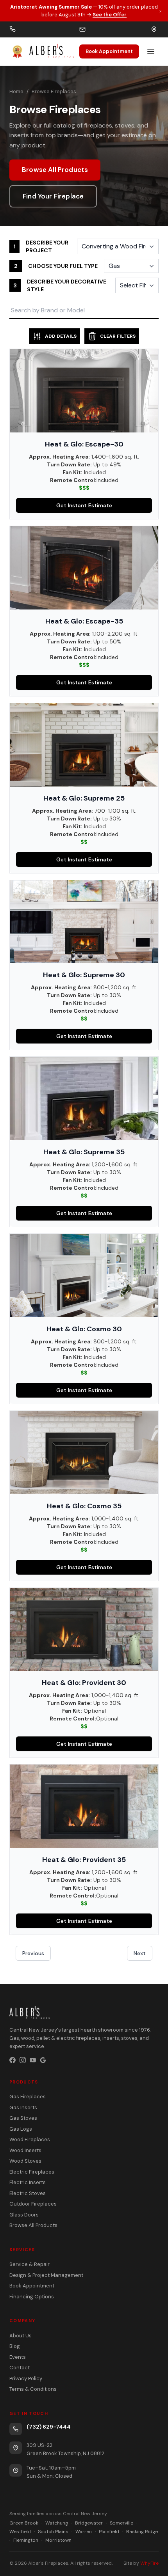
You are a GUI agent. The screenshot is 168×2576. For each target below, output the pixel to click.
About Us (21, 2336)
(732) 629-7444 (49, 2427)
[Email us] (82, 29)
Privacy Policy (26, 2378)
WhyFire (149, 2563)
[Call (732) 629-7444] (13, 29)
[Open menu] (151, 51)
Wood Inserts (25, 2150)
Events (18, 2357)
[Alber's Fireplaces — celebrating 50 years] (42, 51)
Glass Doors (24, 2215)
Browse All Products (55, 170)
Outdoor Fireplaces (33, 2204)
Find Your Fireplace (53, 196)
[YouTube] (33, 2060)
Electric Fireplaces (32, 2172)
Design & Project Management (46, 2275)
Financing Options (32, 2297)
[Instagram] (23, 2060)
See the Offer (110, 15)
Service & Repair (29, 2264)
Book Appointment (109, 51)
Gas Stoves (23, 2118)
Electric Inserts (28, 2182)
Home (16, 91)
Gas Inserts (23, 2107)
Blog (15, 2346)
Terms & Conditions (33, 2389)
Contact (20, 2368)
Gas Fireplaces (28, 2097)
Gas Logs (21, 2129)
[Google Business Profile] (43, 2060)
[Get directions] (154, 29)
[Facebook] (13, 2060)
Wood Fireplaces (30, 2139)
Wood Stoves (25, 2161)
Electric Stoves (28, 2193)
